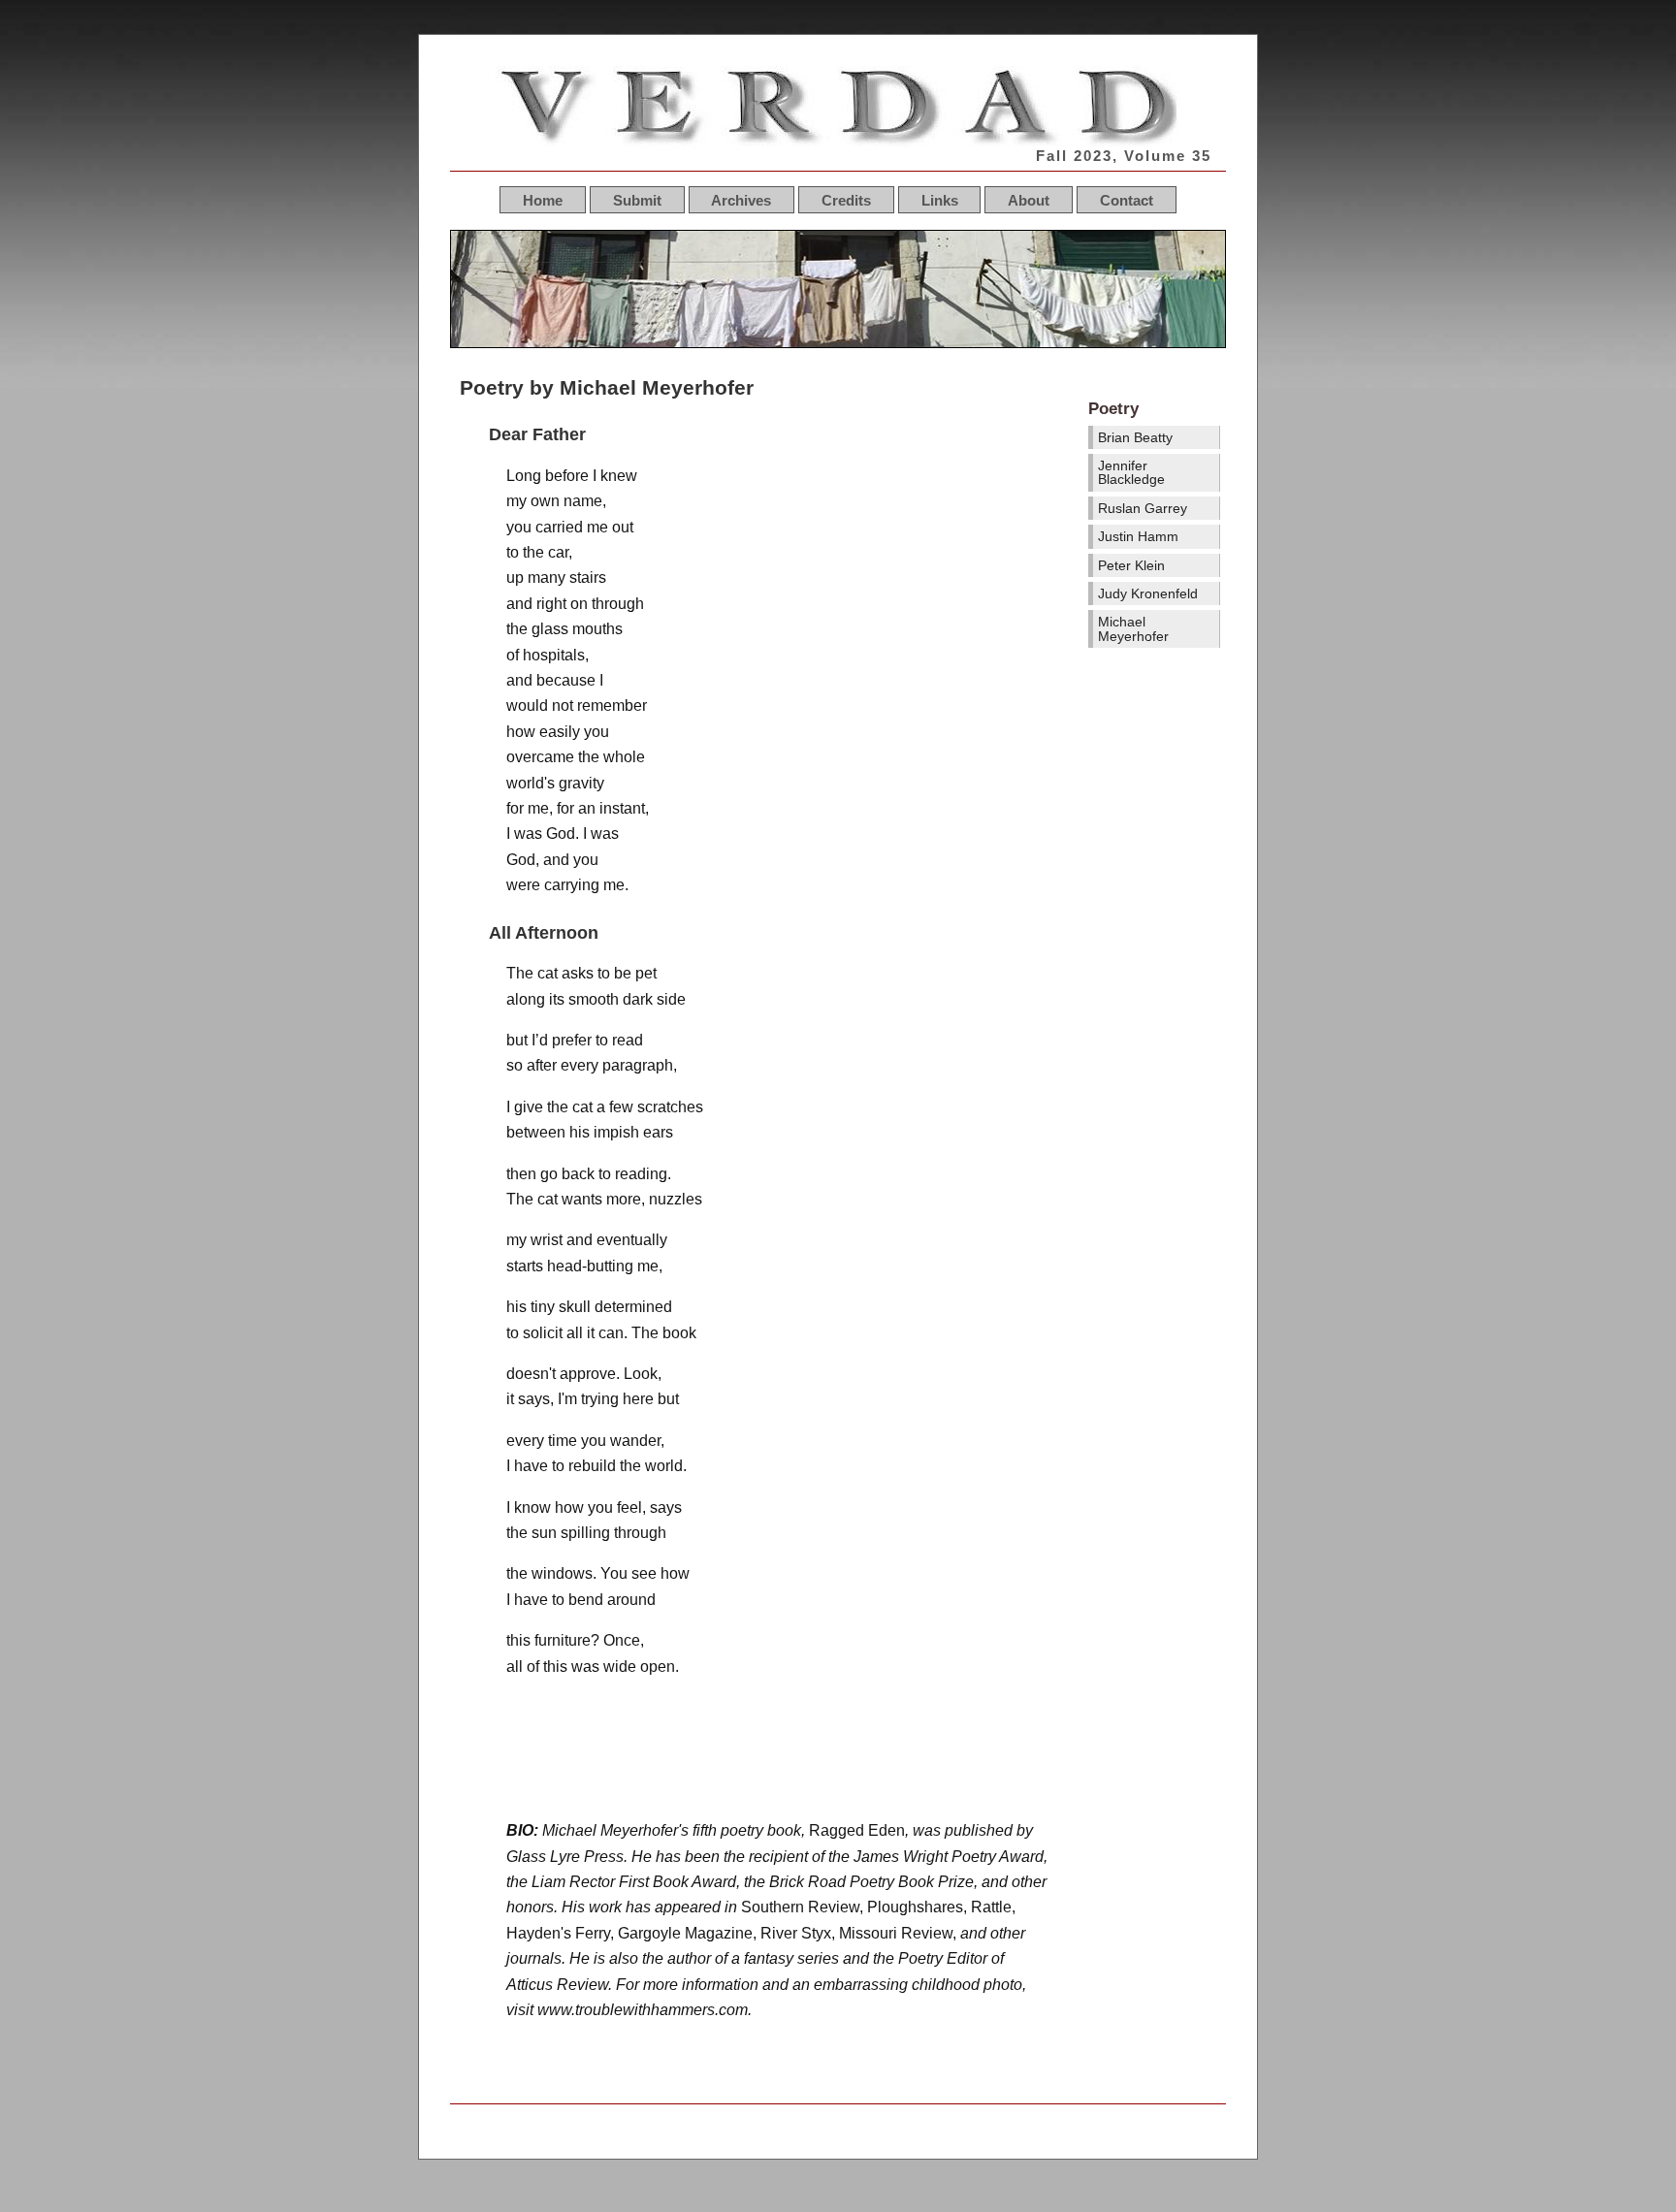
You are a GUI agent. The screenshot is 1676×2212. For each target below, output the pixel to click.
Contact (1127, 199)
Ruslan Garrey (1143, 508)
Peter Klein (1131, 565)
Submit (637, 199)
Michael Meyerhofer (1133, 628)
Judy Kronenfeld (1148, 593)
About (1029, 199)
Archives (741, 199)
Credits (846, 199)
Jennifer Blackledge (1131, 472)
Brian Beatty (1135, 437)
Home (543, 199)
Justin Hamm (1138, 536)
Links (940, 199)
